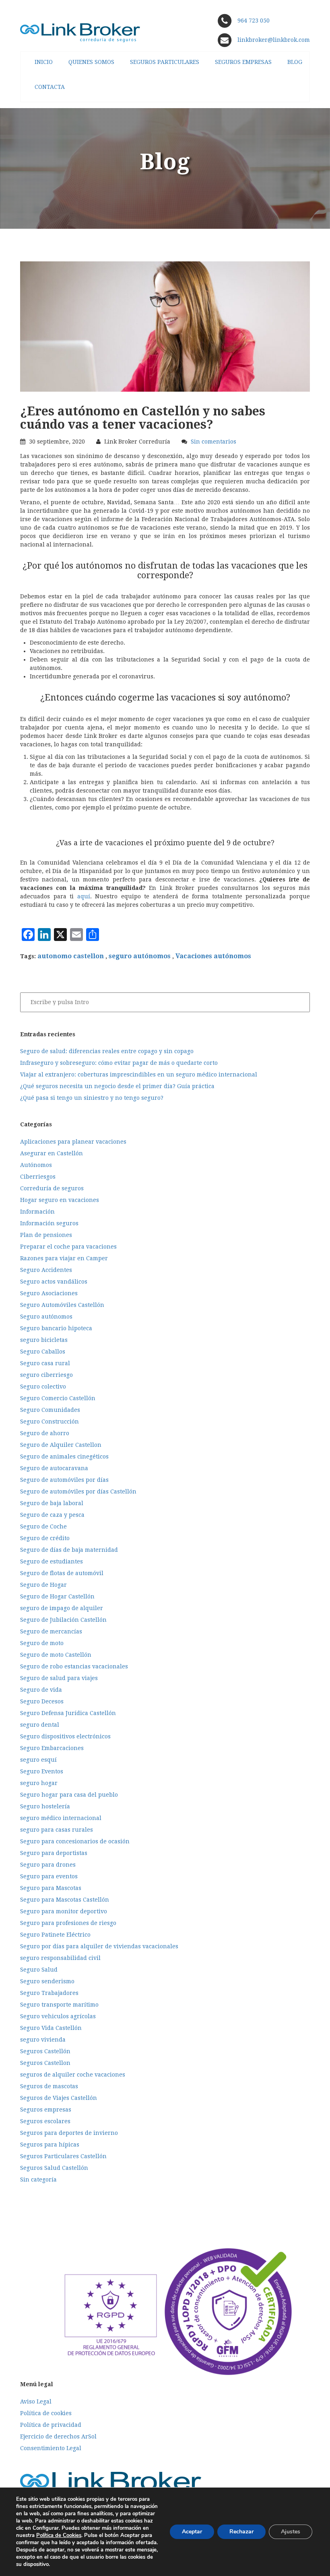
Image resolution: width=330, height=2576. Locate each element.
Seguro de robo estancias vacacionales (74, 1666)
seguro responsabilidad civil (60, 1958)
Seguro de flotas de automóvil (62, 1573)
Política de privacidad (51, 2425)
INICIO (44, 62)
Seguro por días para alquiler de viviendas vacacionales (99, 1946)
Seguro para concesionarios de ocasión (75, 1841)
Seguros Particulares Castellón (63, 2156)
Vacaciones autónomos (213, 956)
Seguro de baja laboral (52, 1503)
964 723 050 (254, 21)
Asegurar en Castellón (52, 1153)
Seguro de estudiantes (52, 1561)
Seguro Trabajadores (49, 1993)
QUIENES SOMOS (91, 62)
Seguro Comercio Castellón (58, 1398)
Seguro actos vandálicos (54, 1282)
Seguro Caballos (43, 1352)
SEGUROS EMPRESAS (243, 62)
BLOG (295, 62)
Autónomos (36, 1165)
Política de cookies (46, 2413)
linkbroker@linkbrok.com (273, 40)
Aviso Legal (36, 2401)
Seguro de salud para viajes (59, 1678)
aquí (84, 896)
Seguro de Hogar (43, 1585)
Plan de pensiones (46, 1235)
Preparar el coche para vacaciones (68, 1247)
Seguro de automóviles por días (64, 1480)
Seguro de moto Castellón (56, 1655)
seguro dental (40, 1725)
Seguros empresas (46, 2110)
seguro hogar (39, 1783)
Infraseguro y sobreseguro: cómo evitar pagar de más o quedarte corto (119, 1063)
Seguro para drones (48, 1865)
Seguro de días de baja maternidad (69, 1550)
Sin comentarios (213, 442)
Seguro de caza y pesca (52, 1515)
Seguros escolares (45, 2121)
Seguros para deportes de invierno (69, 2133)
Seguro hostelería (45, 1806)
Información (37, 1212)
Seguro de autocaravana (54, 1468)
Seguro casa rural (45, 1363)
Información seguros (49, 1223)
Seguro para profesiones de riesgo (68, 1923)
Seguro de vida (41, 1690)
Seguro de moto (42, 1643)
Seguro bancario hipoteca (56, 1328)
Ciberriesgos (38, 1177)
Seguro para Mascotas (51, 1888)
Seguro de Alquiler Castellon (61, 1445)
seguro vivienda (43, 2040)
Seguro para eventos (49, 1876)
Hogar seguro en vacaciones (60, 1200)
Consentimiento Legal (51, 2448)
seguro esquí (38, 1760)
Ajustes (291, 2532)
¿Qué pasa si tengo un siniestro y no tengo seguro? (92, 1098)
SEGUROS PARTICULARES (165, 62)
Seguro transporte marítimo (59, 2005)
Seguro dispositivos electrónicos (65, 1736)
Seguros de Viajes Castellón (59, 2098)
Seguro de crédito (45, 1538)
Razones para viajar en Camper (64, 1258)
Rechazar (241, 2532)
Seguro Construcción (49, 1422)
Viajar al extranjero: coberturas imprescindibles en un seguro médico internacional (139, 1074)
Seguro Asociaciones (49, 1293)
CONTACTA (50, 87)
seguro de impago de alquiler (62, 1608)
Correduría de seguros (52, 1188)
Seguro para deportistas (54, 1853)
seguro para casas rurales (57, 1830)
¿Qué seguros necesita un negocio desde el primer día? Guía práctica (117, 1086)
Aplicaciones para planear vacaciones (73, 1142)
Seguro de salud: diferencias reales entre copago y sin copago (107, 1051)
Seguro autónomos (46, 1317)
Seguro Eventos (42, 1771)
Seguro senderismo (47, 1981)
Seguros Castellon (45, 2063)
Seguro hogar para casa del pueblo (69, 1795)
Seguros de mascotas (49, 2086)
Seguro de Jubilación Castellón (63, 1620)
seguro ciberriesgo (46, 1375)
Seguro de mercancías (51, 1631)
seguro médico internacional (61, 1818)
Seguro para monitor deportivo (64, 1911)
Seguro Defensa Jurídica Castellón (68, 1713)
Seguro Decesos (42, 1701)
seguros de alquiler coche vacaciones (73, 2075)
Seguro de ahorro (45, 1433)
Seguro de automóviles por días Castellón (78, 1491)
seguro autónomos (140, 956)
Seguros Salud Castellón (54, 2168)
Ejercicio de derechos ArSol (58, 2436)
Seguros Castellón (45, 2051)
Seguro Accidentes (46, 1270)
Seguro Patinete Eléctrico (55, 1935)
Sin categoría (38, 2180)
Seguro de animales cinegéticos (64, 1456)
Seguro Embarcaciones (52, 1748)
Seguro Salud (39, 1970)
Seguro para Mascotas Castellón (65, 1900)
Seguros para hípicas (50, 2145)
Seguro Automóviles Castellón (62, 1305)
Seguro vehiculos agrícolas (58, 2016)
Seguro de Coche (43, 1526)
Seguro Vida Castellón (51, 2028)
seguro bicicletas (44, 1340)
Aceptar (192, 2532)
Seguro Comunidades (50, 1410)
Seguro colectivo (43, 1387)
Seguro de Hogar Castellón (57, 1596)
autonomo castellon (71, 956)
